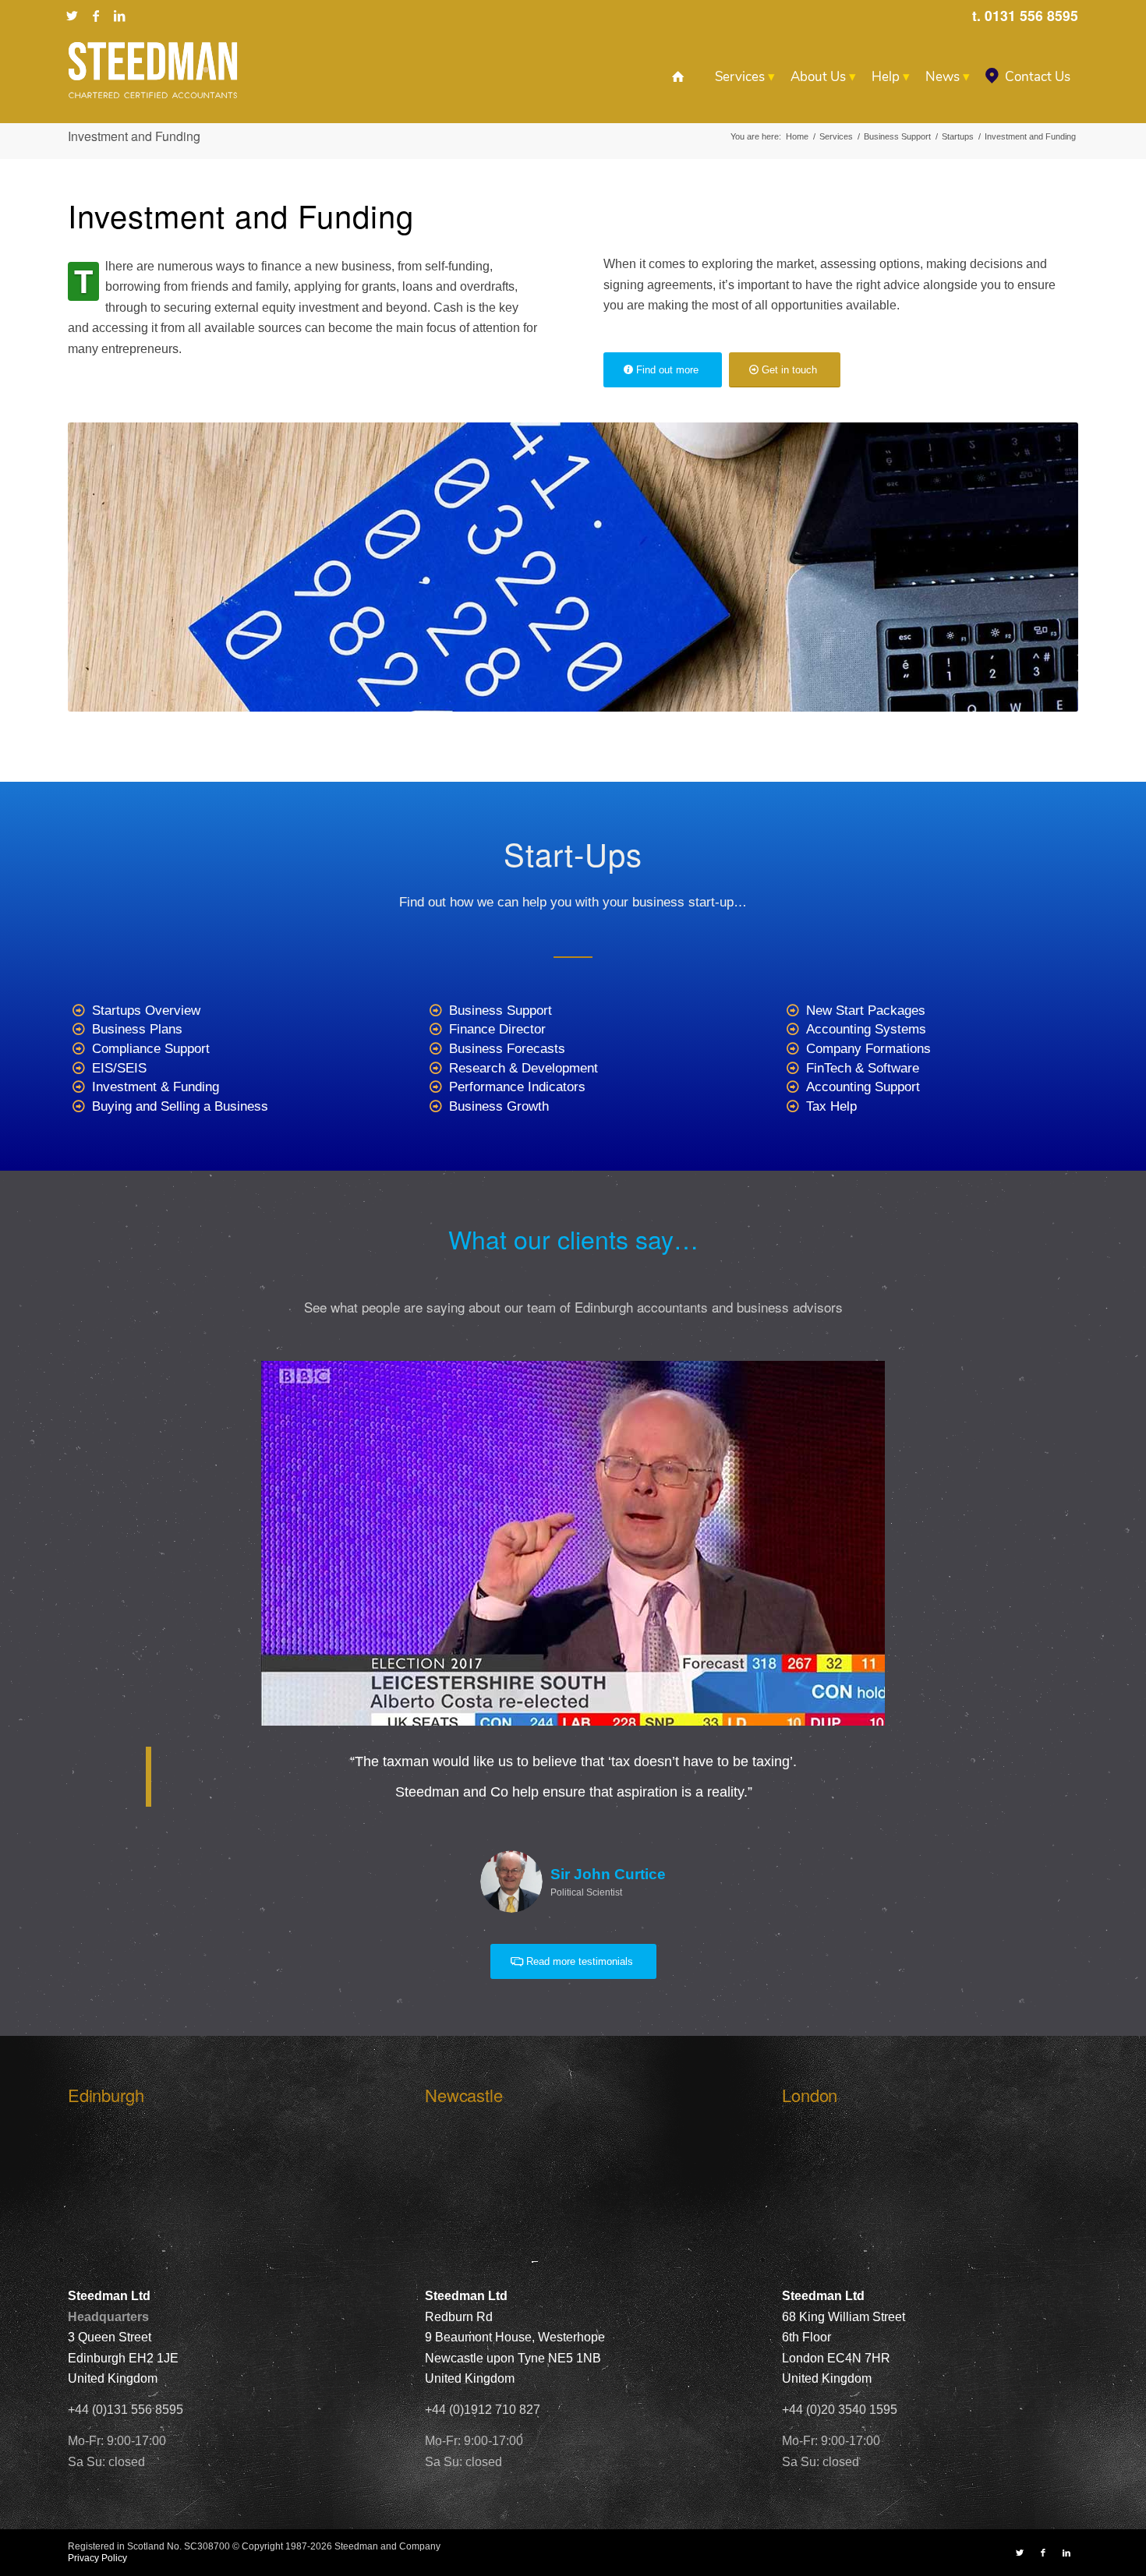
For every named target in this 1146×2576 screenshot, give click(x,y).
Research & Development (523, 1068)
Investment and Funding (134, 136)
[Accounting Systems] (793, 1030)
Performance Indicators (517, 1087)
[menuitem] (678, 77)
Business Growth (499, 1106)
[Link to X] (73, 16)
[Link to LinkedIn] (119, 16)
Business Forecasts (507, 1049)
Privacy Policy (97, 2558)
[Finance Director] (436, 1030)
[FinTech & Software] (793, 1069)
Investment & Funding (156, 1087)
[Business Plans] (79, 1030)
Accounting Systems (866, 1029)
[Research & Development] (436, 1069)
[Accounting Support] (793, 1088)
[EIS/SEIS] (79, 1069)
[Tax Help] (793, 1107)
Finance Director (497, 1029)
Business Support (500, 1011)
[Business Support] (436, 1011)
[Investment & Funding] (79, 1088)
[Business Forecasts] (436, 1049)
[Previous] (103, 1383)
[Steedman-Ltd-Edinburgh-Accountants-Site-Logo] (153, 70)
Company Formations (868, 1049)
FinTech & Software (863, 1068)
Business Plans (137, 1029)
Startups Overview (146, 1011)
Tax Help (831, 1106)
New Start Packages (866, 1011)
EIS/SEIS (119, 1068)
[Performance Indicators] (436, 1088)
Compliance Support (151, 1049)
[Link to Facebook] (96, 16)
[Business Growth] (436, 1107)
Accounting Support (863, 1087)
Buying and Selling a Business (180, 1106)
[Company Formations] (793, 1049)
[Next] (1043, 1383)
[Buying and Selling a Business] (79, 1107)
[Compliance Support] (79, 1049)
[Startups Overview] (79, 1011)
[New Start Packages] (793, 1011)
